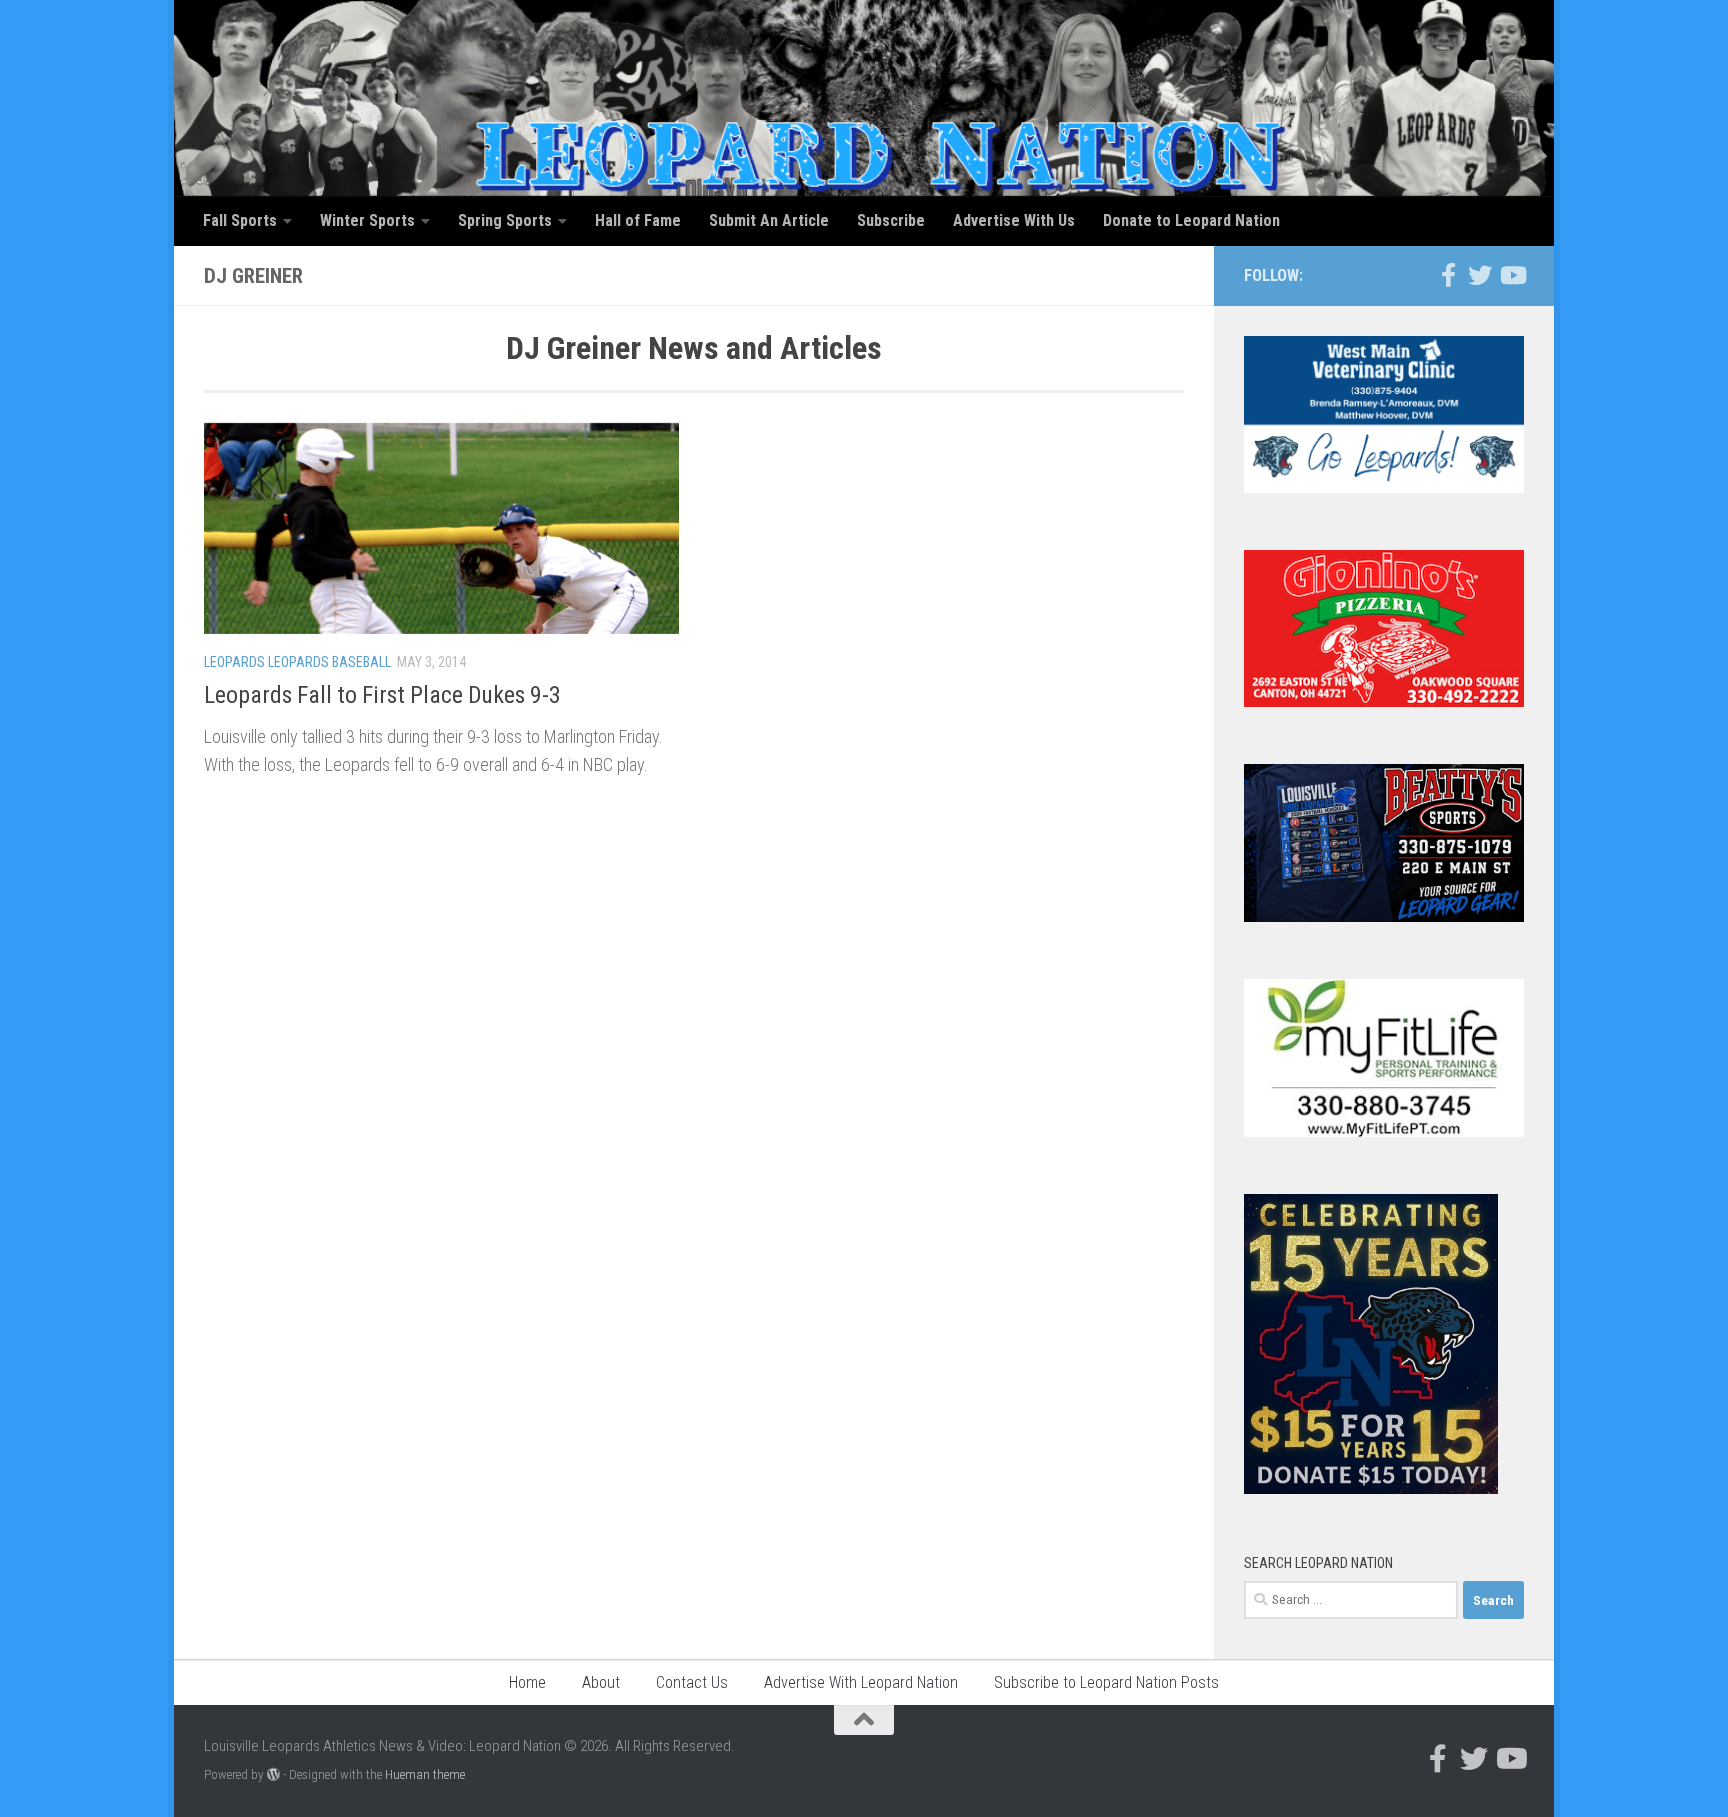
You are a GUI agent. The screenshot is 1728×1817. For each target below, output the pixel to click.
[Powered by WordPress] (273, 1774)
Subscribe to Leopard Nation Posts (1106, 1682)
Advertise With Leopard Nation (861, 1682)
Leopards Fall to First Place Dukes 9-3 (382, 695)
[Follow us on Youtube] (1512, 275)
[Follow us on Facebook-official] (1448, 275)
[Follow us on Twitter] (1480, 275)
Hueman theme (425, 1774)
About (601, 1682)
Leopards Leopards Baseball (297, 662)
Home (527, 1682)
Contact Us (692, 1682)
